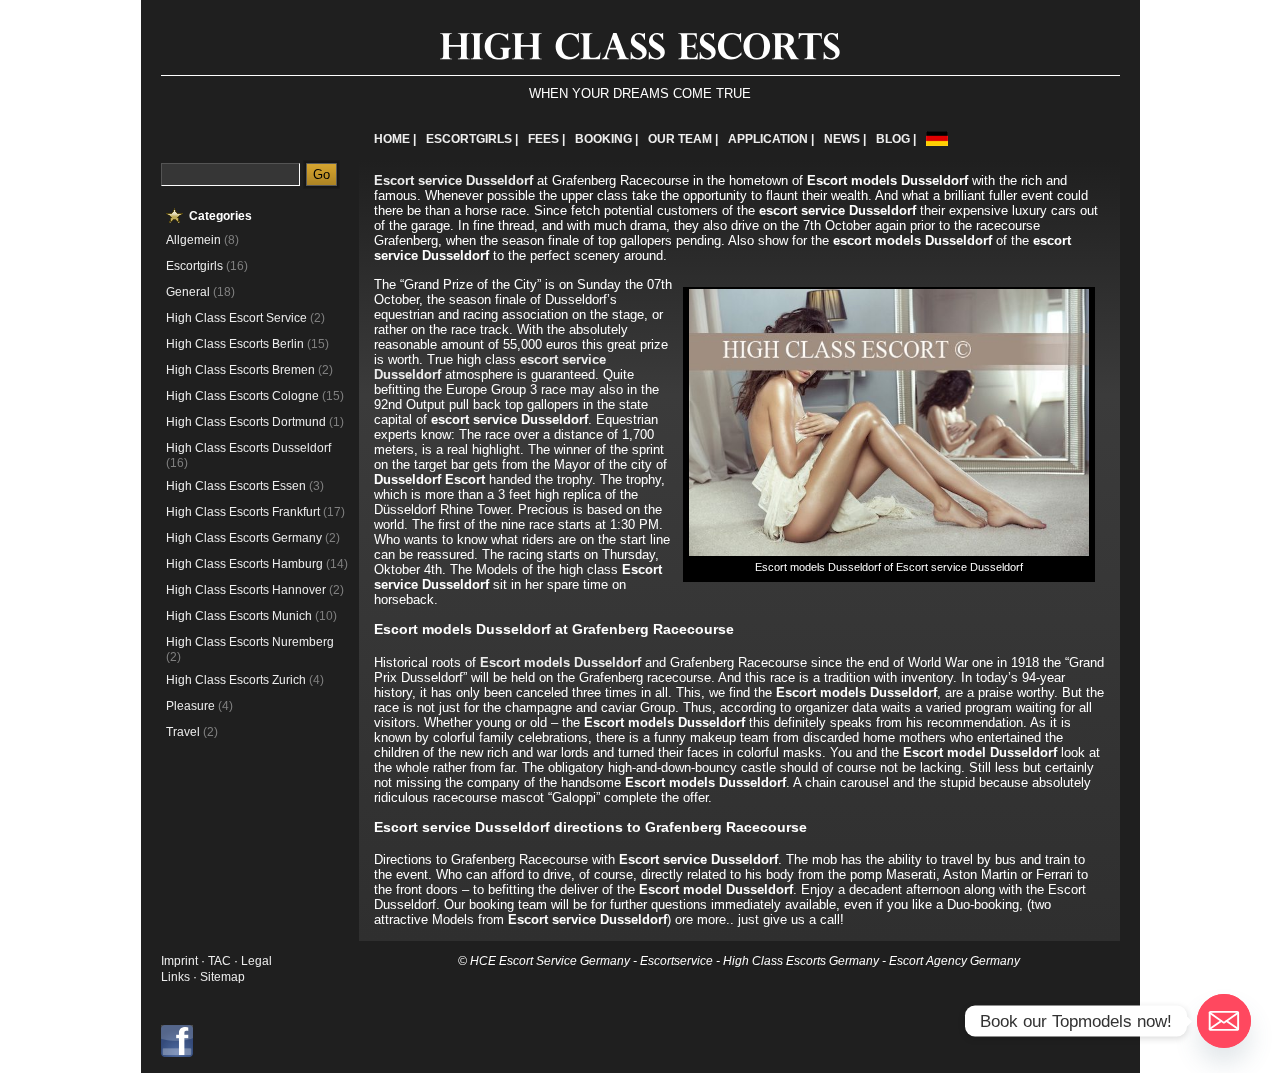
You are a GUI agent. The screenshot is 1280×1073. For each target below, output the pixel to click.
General (188, 292)
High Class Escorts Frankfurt (243, 512)
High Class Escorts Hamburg (244, 564)
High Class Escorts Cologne (242, 396)
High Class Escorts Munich (239, 616)
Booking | (606, 139)
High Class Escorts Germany (244, 538)
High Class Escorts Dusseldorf (248, 448)
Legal (256, 961)
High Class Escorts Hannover (246, 590)
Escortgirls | (472, 139)
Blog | (896, 139)
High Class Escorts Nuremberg (250, 642)
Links (175, 977)
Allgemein (193, 240)
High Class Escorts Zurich (236, 680)
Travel (183, 732)
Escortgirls (194, 266)
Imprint (179, 961)
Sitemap (222, 977)
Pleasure (190, 706)
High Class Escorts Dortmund (246, 422)
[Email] (1224, 1021)
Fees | (546, 139)
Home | (395, 139)
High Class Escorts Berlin (235, 344)
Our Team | (683, 139)
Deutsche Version (937, 138)
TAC (221, 961)
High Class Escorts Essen (236, 486)
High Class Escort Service (236, 318)
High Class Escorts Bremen (240, 370)
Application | (771, 139)
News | (845, 139)
